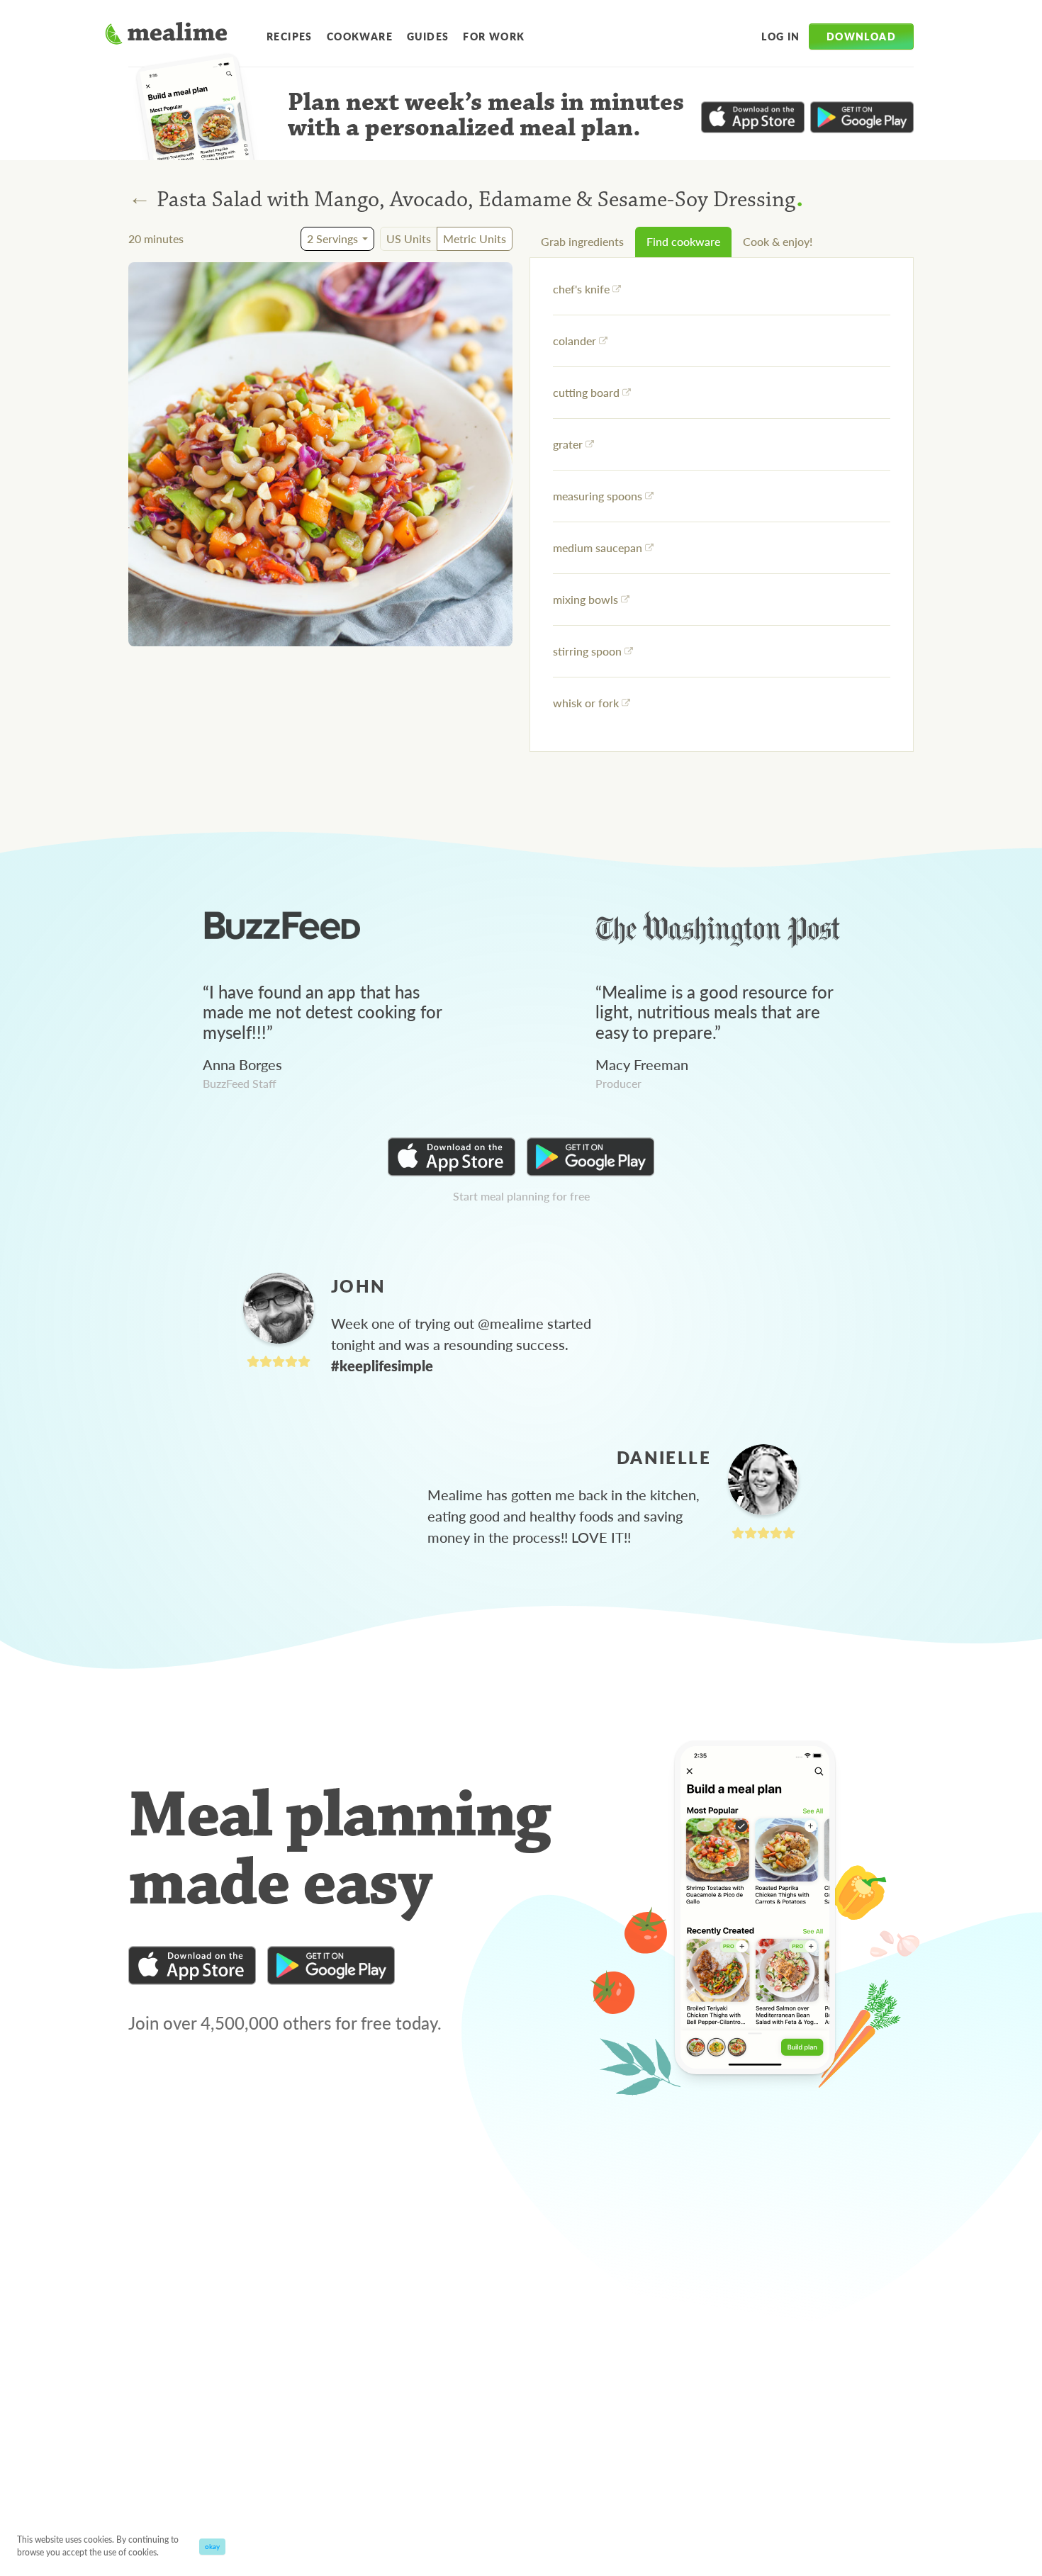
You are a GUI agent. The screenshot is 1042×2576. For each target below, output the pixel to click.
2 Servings (332, 238)
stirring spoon (587, 651)
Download (861, 36)
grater (568, 444)
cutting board (586, 392)
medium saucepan (598, 547)
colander (575, 341)
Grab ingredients (582, 241)
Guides (428, 36)
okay (212, 2546)
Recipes (290, 36)
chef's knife (581, 289)
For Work (494, 36)
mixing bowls (586, 599)
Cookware (360, 36)
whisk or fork (586, 703)
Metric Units (475, 238)
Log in (780, 36)
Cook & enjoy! (778, 241)
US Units (409, 238)
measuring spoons (598, 496)
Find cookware (683, 241)
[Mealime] (166, 35)
